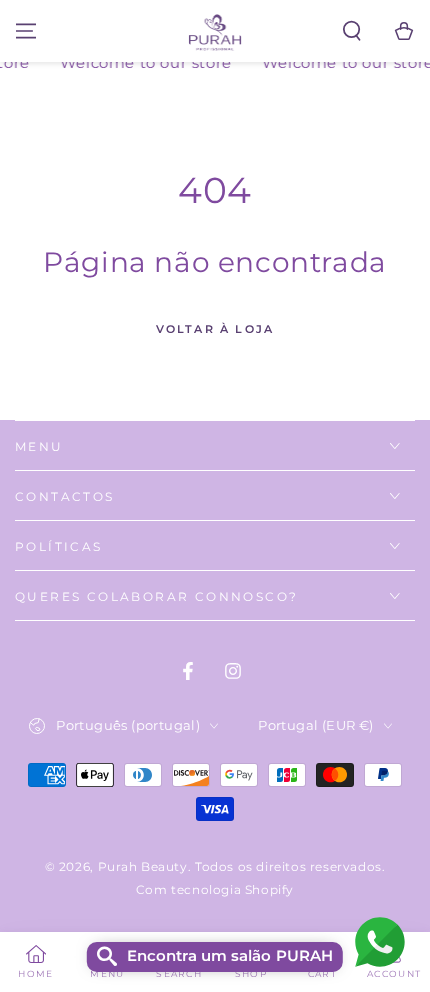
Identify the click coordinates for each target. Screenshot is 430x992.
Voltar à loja (215, 329)
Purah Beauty (143, 866)
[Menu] (26, 31)
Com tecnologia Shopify (215, 889)
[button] (352, 31)
